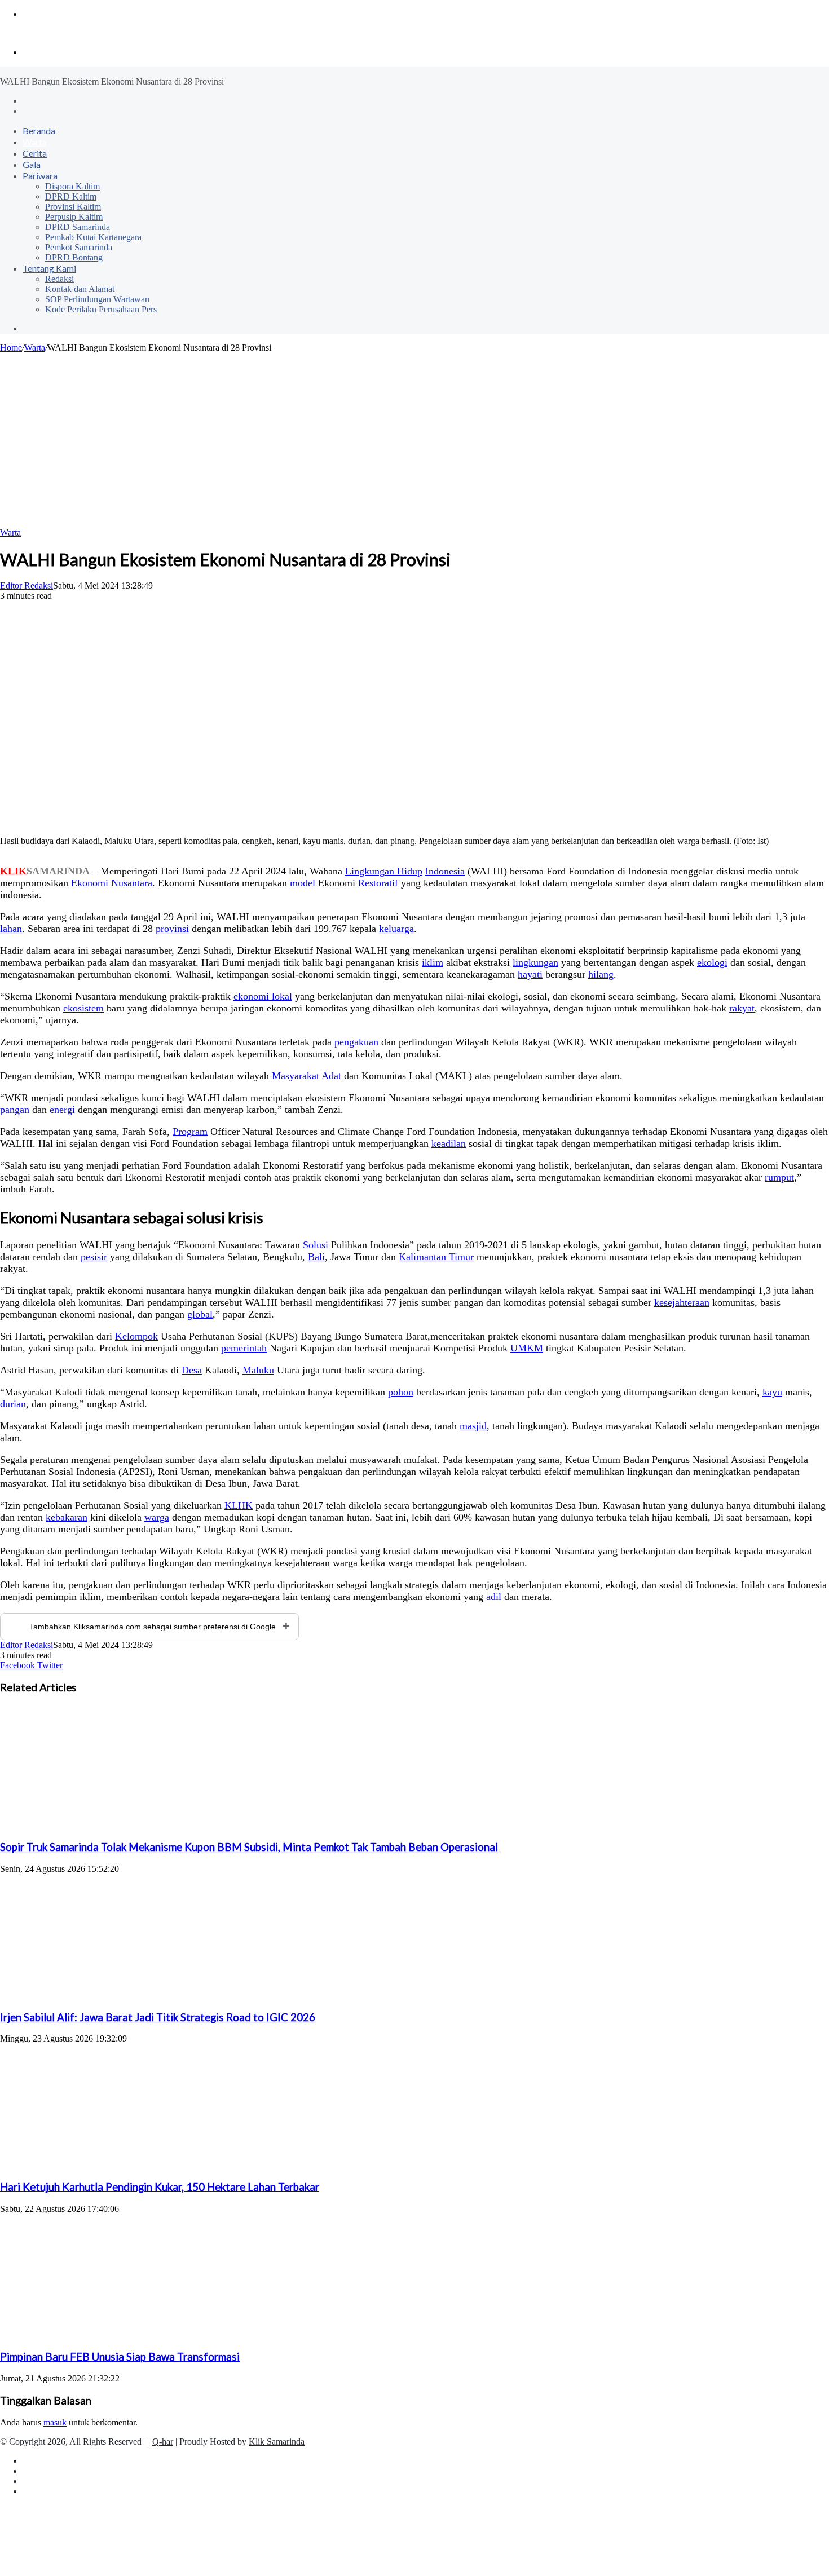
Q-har (163, 2442)
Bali (316, 1257)
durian (13, 1404)
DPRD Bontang (74, 257)
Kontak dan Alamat (80, 289)
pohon (401, 1392)
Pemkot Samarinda (79, 247)
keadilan (449, 1143)
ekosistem (83, 1008)
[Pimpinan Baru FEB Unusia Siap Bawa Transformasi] (110, 2335)
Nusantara (132, 883)
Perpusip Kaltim (74, 217)
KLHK (239, 1505)
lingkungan (535, 962)
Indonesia (445, 871)
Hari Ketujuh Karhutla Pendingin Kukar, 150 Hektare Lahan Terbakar (160, 2187)
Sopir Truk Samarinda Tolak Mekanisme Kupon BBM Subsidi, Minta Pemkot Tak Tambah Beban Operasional (249, 1847)
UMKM (527, 1348)
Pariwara (40, 176)
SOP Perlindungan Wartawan (97, 299)
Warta (35, 142)
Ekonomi (90, 883)
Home (11, 348)
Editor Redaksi (27, 586)
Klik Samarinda (277, 2442)
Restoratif (378, 883)
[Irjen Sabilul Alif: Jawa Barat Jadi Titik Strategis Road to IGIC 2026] (110, 1995)
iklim (433, 962)
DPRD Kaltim (71, 196)
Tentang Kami (49, 268)
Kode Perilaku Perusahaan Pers (101, 309)
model (303, 883)
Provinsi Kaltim (73, 207)
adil (494, 1597)
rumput (779, 1177)
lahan (11, 929)
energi (62, 1110)
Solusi (316, 1245)
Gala (32, 164)
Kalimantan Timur (436, 1257)
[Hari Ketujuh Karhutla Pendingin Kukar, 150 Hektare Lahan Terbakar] (110, 2165)
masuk (55, 2422)
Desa (192, 1370)
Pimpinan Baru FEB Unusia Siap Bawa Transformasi (120, 2357)
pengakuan (356, 1042)
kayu (772, 1392)
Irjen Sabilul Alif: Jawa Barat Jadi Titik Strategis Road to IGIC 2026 (158, 2017)
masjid (473, 1426)
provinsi (172, 929)
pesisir (94, 1257)
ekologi (712, 962)
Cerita (35, 153)
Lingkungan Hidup (384, 871)
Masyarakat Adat (307, 1076)
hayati (530, 974)
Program (190, 1132)
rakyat (742, 1008)
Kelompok (136, 1336)
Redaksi (59, 279)
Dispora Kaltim (72, 186)
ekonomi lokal (263, 996)
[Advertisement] (414, 438)
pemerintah (244, 1348)
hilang (601, 974)
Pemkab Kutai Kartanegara (93, 237)
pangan (15, 1110)
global (200, 1314)
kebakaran (67, 1517)
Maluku (258, 1370)
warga (157, 1517)
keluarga (396, 929)
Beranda (39, 131)
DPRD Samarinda (78, 227)
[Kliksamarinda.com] (39, 33)
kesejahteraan (682, 1302)
